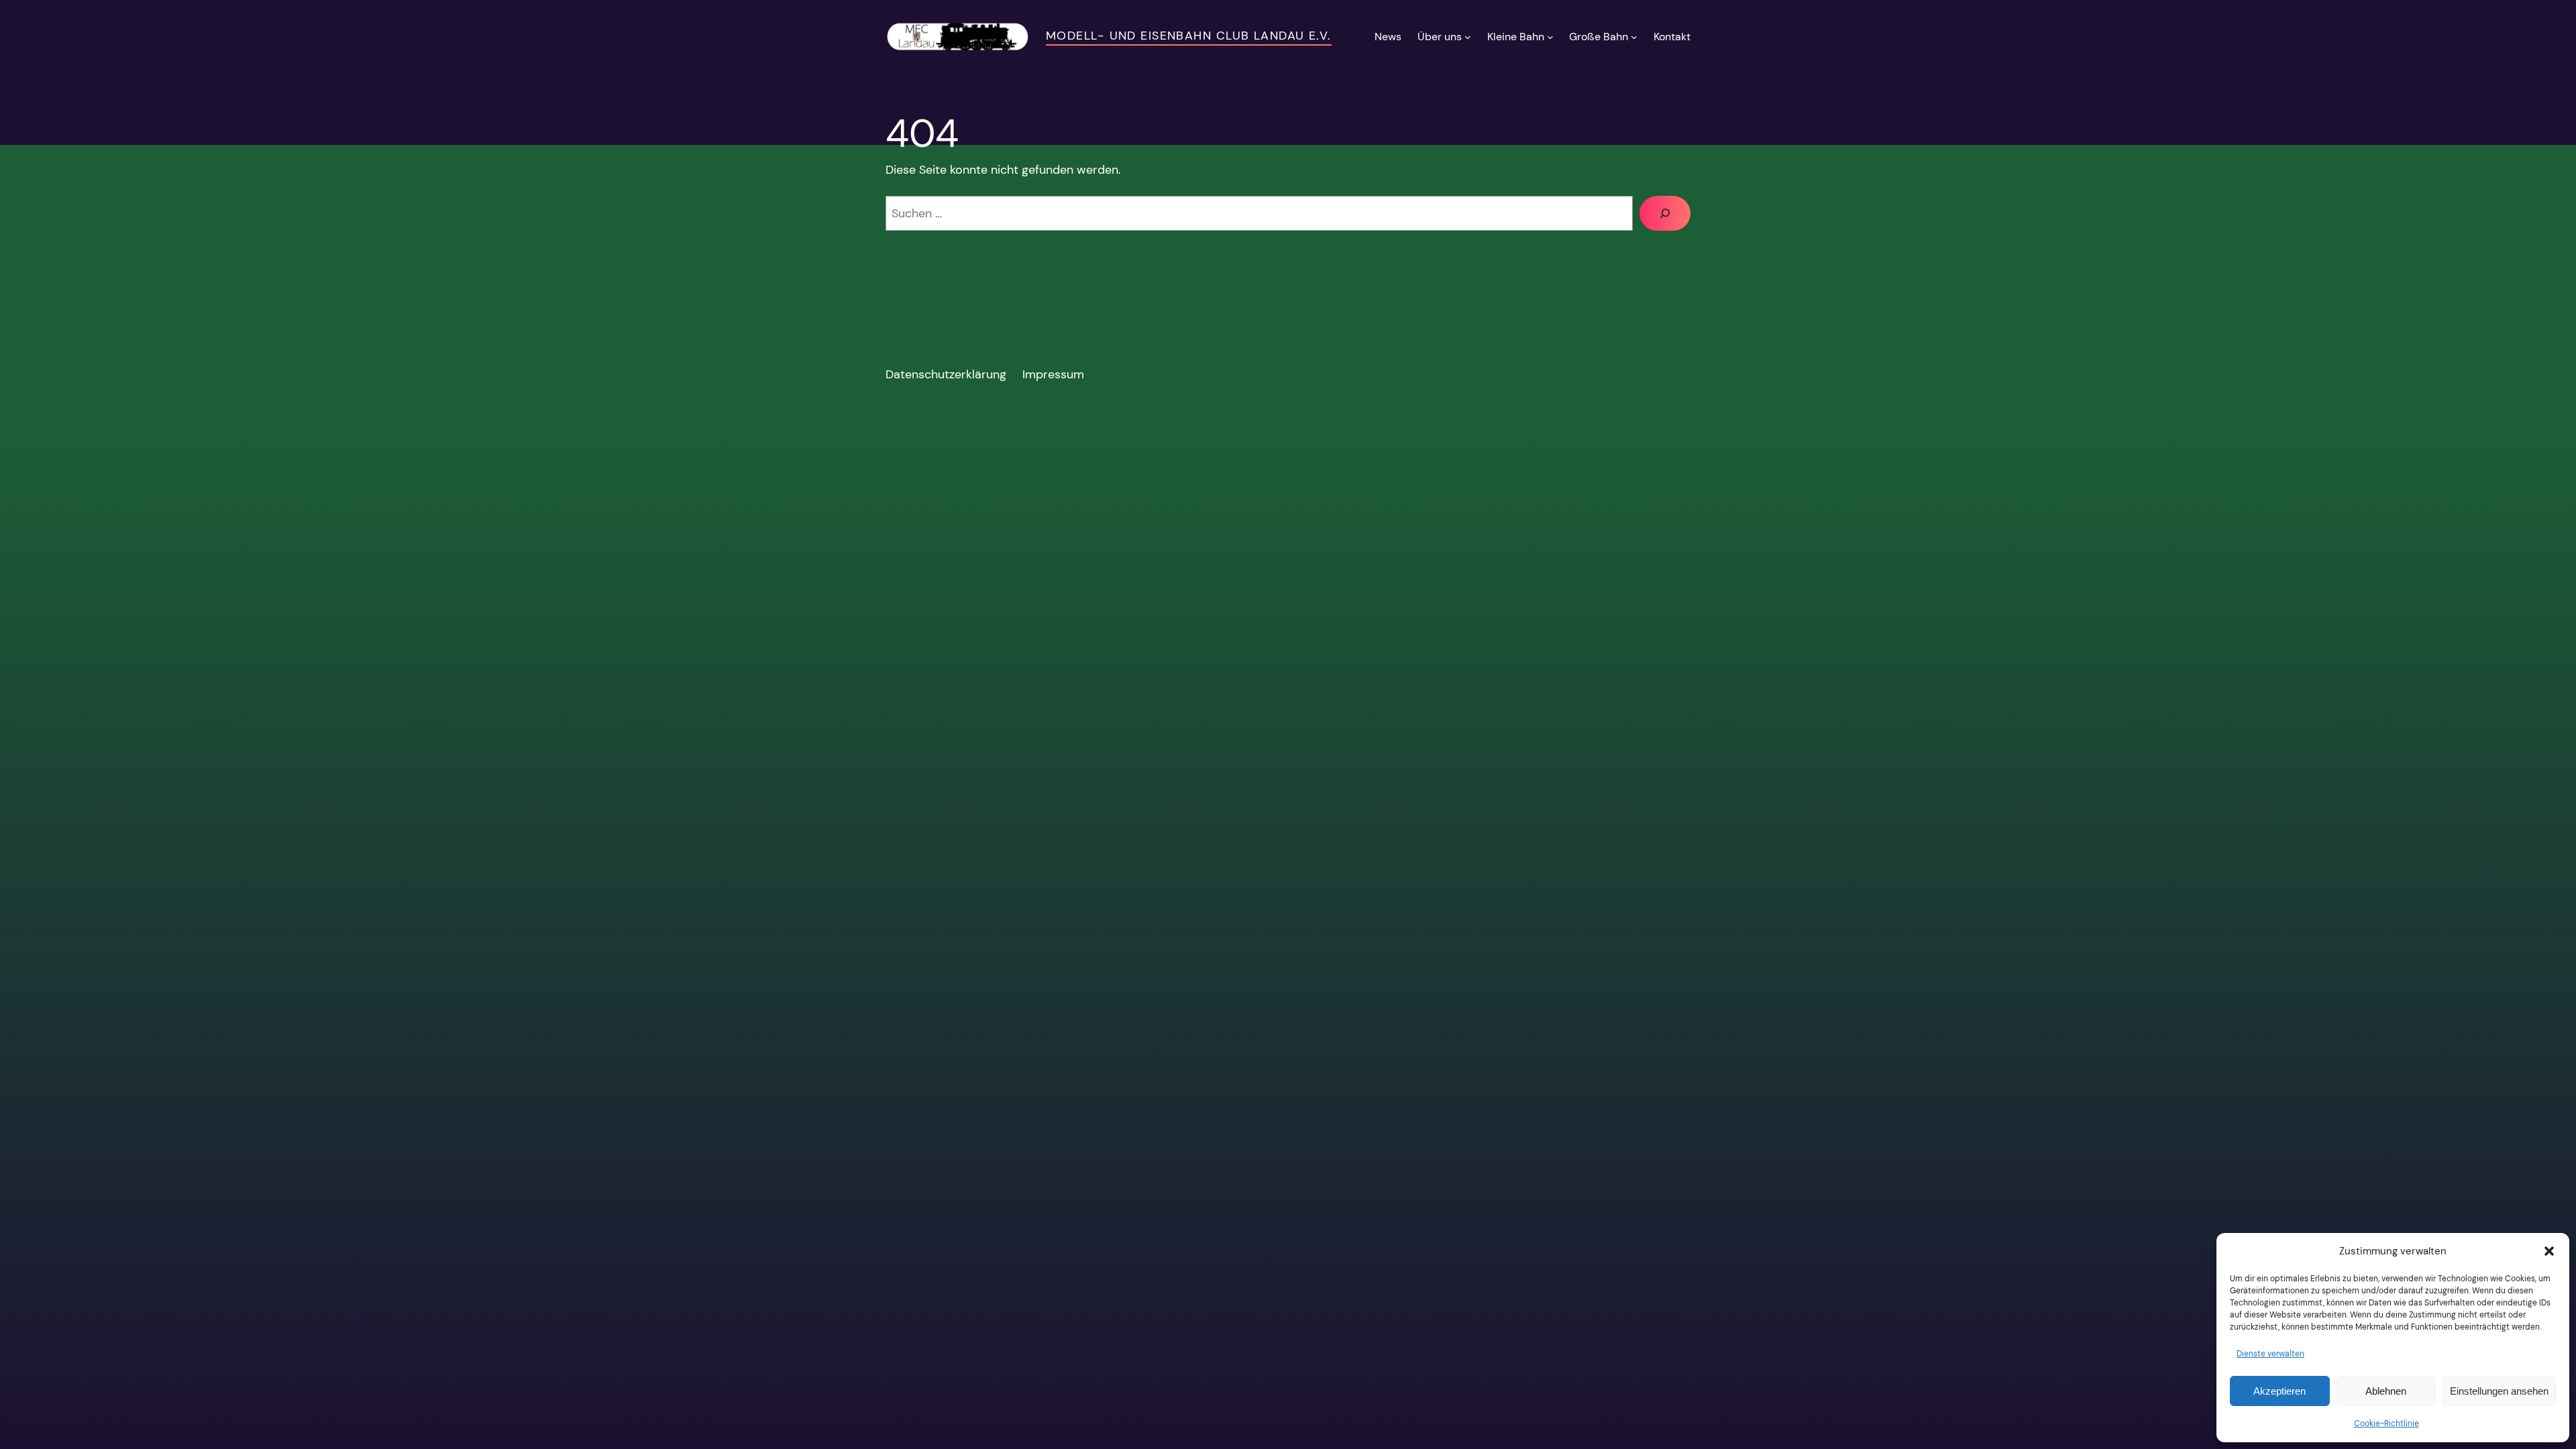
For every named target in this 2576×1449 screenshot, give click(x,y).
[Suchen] (1665, 213)
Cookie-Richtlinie (2386, 1424)
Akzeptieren (2279, 1391)
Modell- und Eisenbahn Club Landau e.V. (1189, 36)
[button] (2549, 1251)
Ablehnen (2386, 1391)
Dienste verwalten (2270, 1354)
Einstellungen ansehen (2499, 1391)
